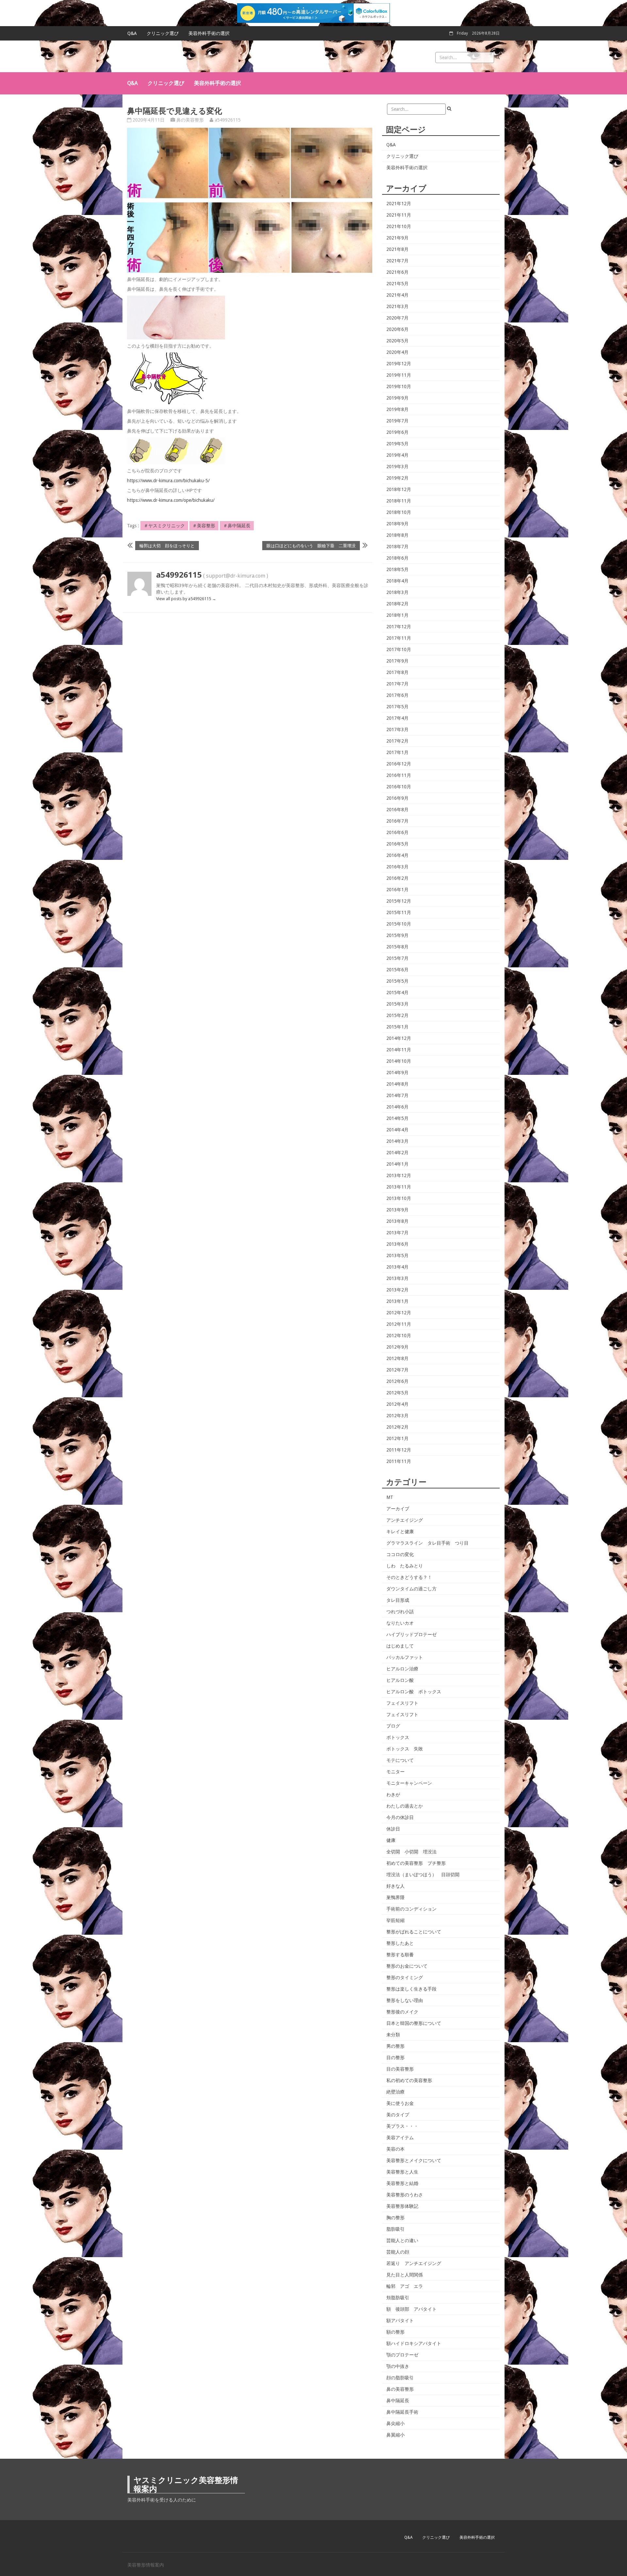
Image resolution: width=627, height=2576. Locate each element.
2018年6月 (397, 558)
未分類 (393, 2035)
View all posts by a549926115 (186, 599)
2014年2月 (397, 1153)
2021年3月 (397, 306)
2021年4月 (397, 295)
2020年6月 (397, 329)
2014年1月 (397, 1164)
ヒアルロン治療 (402, 1669)
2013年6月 (397, 1244)
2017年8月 (397, 672)
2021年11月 (399, 215)
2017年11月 (399, 638)
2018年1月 (397, 615)
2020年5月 (397, 341)
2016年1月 (397, 890)
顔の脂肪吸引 (400, 2378)
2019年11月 (399, 375)
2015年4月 (397, 993)
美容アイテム (400, 2138)
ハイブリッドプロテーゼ (411, 1634)
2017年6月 (397, 695)
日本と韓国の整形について (414, 2023)
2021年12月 (399, 204)
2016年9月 (397, 798)
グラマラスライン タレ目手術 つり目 (427, 1543)
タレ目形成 (398, 1600)
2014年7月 (397, 1095)
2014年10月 (399, 1061)
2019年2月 (397, 478)
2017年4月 (397, 718)
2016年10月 (399, 787)
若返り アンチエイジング (414, 2263)
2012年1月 (397, 1438)
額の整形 (395, 2332)
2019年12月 (399, 364)
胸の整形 (395, 2218)
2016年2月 (397, 878)
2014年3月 (397, 1141)
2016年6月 (397, 832)
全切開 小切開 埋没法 (411, 1852)
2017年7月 (397, 684)
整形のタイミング (405, 1977)
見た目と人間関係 (405, 2275)
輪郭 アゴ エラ (405, 2286)
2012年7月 (397, 1370)
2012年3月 (397, 1416)
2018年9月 (397, 524)
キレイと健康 (400, 1532)
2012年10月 (399, 1336)
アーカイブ (398, 1509)
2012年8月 (397, 1358)
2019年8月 (397, 409)
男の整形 (395, 2046)
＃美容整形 (204, 526)
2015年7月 (397, 958)
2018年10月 (399, 512)
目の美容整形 (400, 2069)
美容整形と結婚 (402, 2183)
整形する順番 (400, 1955)
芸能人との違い (402, 2240)
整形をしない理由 (405, 2000)
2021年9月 (397, 238)
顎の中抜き (398, 2366)
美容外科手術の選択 (209, 33)
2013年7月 (397, 1233)
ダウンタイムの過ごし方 (411, 1589)
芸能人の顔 (398, 2252)
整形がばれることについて (414, 1932)
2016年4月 (397, 855)
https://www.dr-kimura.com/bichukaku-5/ (168, 481)
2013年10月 (399, 1198)
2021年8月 (397, 249)
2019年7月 (397, 421)
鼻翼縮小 (395, 2435)
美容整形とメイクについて (414, 2160)
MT (390, 1497)
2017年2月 (397, 741)
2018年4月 (397, 581)
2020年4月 (397, 352)
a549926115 (228, 120)
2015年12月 (399, 901)
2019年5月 (397, 444)
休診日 (393, 1829)
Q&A (132, 33)
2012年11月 (399, 1324)
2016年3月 (397, 867)
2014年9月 (397, 1073)
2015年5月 (397, 981)
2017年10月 (399, 649)
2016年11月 (399, 775)
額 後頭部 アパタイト (411, 2309)
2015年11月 (399, 912)
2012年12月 (399, 1313)
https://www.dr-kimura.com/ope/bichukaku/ (171, 500)
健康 (391, 1840)
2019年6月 (397, 432)
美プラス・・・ (402, 2126)
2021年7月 (397, 261)
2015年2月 (397, 1015)
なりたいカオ (400, 1623)
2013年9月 (397, 1210)
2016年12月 (399, 764)
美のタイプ (398, 2115)
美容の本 (395, 2149)
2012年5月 (397, 1393)
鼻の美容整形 (190, 120)
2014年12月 (399, 1038)
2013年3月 (397, 1278)
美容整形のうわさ (405, 2195)
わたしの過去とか (405, 1806)
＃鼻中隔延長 (237, 526)
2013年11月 (399, 1187)
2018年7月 (397, 547)
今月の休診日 (400, 1817)
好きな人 (395, 1886)
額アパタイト (400, 2321)
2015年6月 (397, 970)
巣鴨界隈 (395, 1897)
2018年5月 (397, 569)
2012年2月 (397, 1427)
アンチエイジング (405, 1520)
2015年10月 (399, 924)
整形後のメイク (402, 2012)
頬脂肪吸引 (398, 2298)
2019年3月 (397, 467)
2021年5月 (397, 284)
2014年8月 (397, 1084)
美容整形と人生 (402, 2172)
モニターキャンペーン (409, 1783)
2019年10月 (399, 386)
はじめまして (400, 1646)
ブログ (393, 1726)
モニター (395, 1772)
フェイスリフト (402, 1703)
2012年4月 (397, 1404)
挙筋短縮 (395, 1920)
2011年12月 (399, 1450)
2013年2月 (397, 1290)
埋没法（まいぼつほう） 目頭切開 (423, 1875)
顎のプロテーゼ (402, 2355)
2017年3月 (397, 730)
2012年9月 (397, 1347)
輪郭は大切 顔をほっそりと (167, 545)
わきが (393, 1795)
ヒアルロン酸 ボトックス (414, 1692)
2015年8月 (397, 947)
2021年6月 (397, 272)
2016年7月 (397, 821)
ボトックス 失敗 (405, 1749)
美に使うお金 (400, 2103)
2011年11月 (399, 1461)
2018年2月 (397, 604)
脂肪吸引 (395, 2229)
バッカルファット (405, 1657)
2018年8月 (397, 535)
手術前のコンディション (411, 1909)
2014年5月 (397, 1118)
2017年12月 (399, 627)
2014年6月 (397, 1107)
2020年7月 (397, 318)
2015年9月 (397, 935)
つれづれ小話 (400, 1612)
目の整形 (395, 2058)
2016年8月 (397, 810)
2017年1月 (397, 752)
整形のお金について (407, 1966)
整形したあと (400, 1943)
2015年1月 (397, 1027)
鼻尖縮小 (395, 2423)
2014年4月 (397, 1130)
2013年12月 (399, 1175)
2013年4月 (397, 1267)
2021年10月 (399, 226)
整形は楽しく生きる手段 (411, 1989)
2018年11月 (399, 501)
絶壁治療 (395, 2092)
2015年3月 (397, 1004)
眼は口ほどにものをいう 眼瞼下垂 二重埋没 (311, 545)
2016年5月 (397, 844)
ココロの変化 (400, 1554)
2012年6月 (397, 1381)
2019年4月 (397, 455)
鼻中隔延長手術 (402, 2412)
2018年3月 (397, 592)
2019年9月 (397, 398)
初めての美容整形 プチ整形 (416, 1863)
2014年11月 (399, 1050)
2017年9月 (397, 661)
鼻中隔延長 (398, 2401)
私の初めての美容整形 (409, 2080)
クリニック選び (163, 33)
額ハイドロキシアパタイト (414, 2343)
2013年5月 (397, 1255)
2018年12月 (399, 489)
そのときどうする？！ (409, 1577)
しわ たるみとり (405, 1566)
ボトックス (398, 1737)
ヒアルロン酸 (400, 1680)
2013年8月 (397, 1221)
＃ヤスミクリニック (164, 526)
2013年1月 (397, 1301)
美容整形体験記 (402, 2206)
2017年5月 (397, 707)
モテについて (400, 1760)
